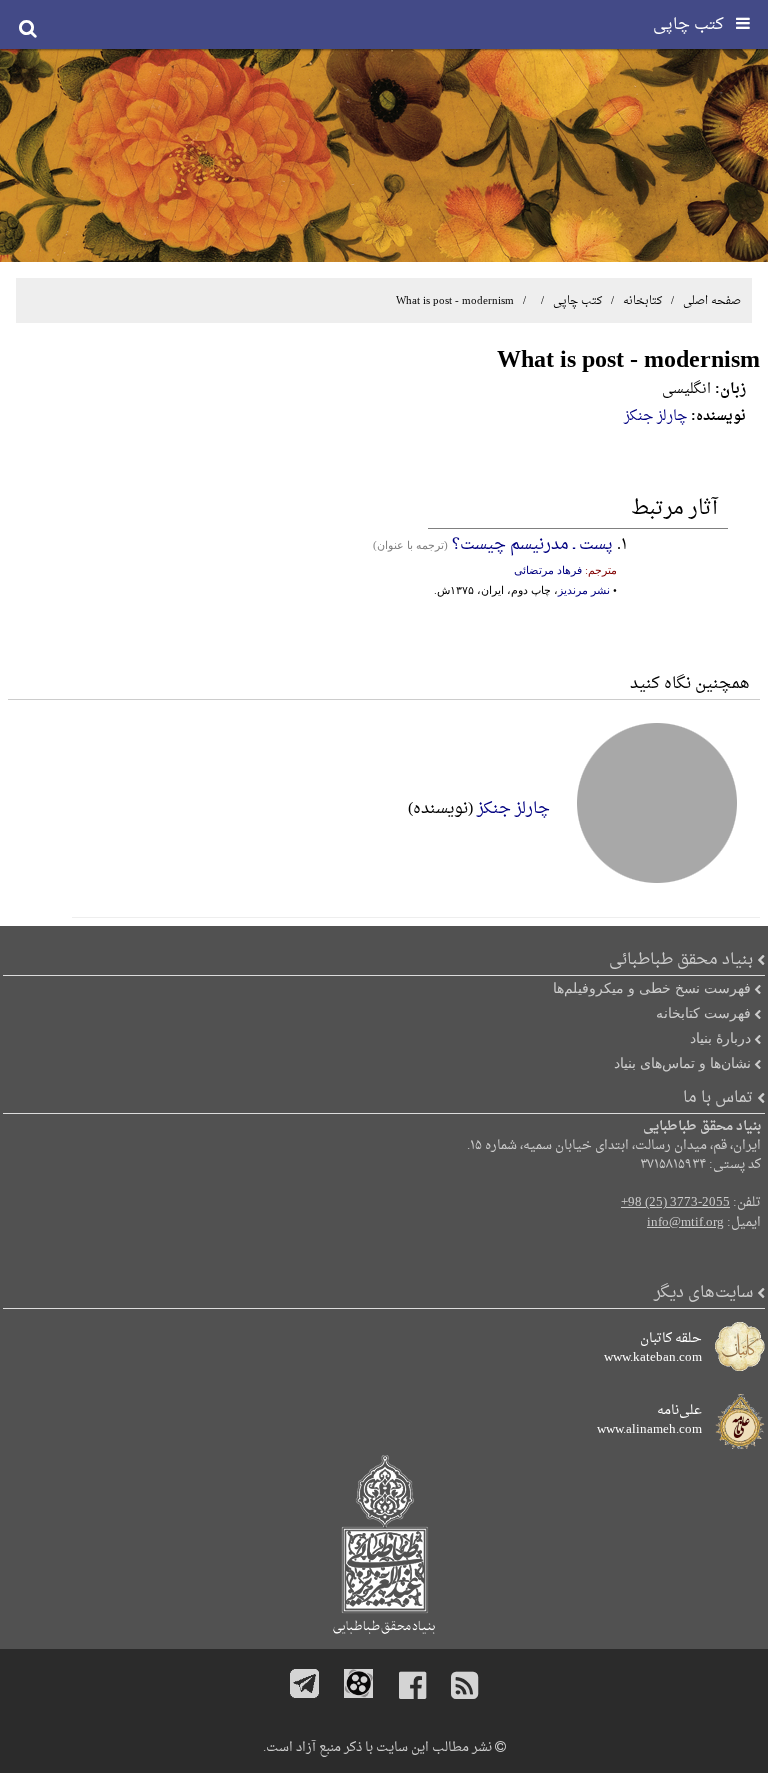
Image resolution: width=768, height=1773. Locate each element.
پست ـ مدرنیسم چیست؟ (532, 545)
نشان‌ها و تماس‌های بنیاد (682, 1063)
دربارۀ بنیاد (720, 1038)
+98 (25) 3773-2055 (675, 1203)
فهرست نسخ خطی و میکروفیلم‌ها (652, 988)
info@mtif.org (685, 1223)
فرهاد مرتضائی (548, 570)
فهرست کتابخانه (703, 1013)
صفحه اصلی (712, 301)
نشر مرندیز (584, 590)
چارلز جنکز (655, 416)
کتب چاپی (577, 301)
